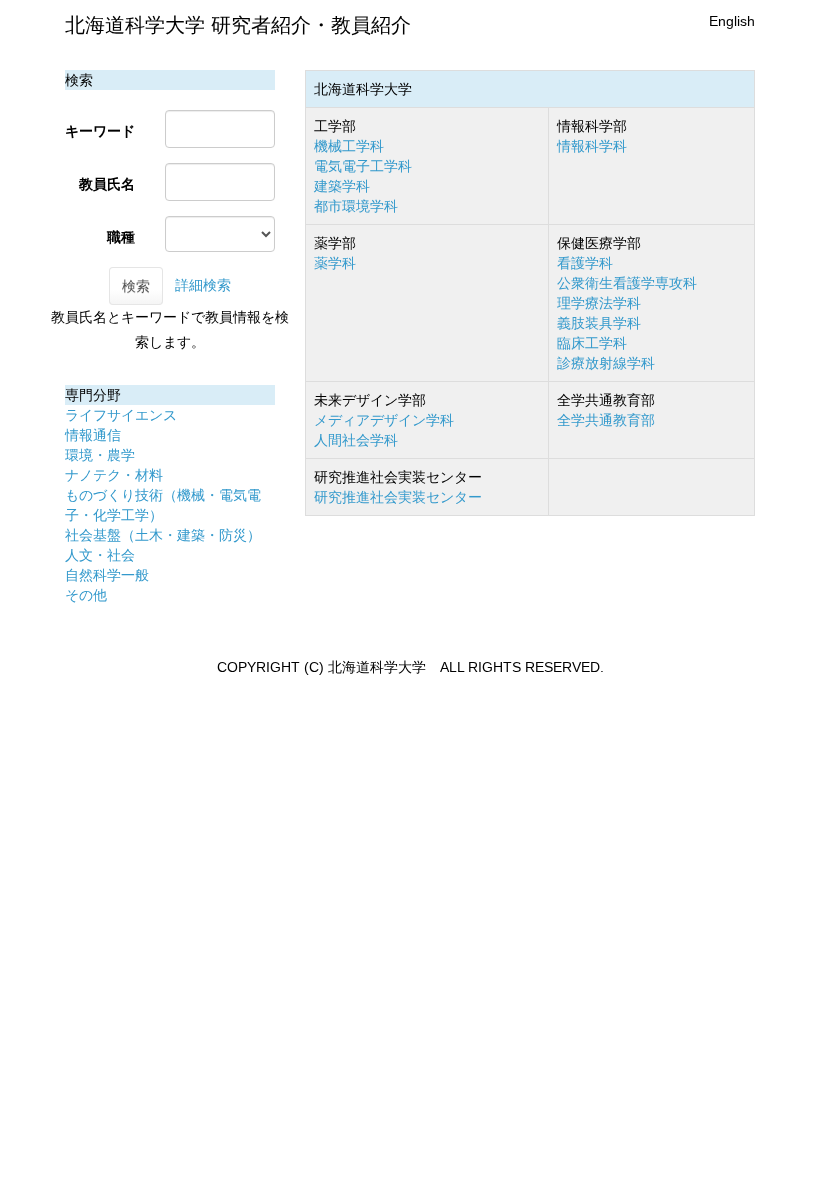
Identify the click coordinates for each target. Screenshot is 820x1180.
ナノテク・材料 (114, 475)
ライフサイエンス (121, 415)
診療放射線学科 (606, 363)
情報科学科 (592, 146)
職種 (121, 237)
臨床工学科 (592, 343)
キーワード (100, 131)
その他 (86, 595)
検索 (136, 286)
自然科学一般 (107, 575)
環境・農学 (100, 455)
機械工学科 (349, 146)
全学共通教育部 (606, 420)
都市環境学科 (356, 206)
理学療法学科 (599, 303)
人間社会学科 (356, 440)
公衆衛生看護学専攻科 (627, 283)
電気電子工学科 (363, 166)
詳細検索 (203, 285)
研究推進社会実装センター (398, 497)
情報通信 (93, 435)
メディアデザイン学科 (384, 420)
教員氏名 (107, 184)
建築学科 (342, 186)
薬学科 (335, 263)
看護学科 (585, 263)
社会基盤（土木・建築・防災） (163, 535)
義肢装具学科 (599, 323)
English (732, 21)
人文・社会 (100, 555)
